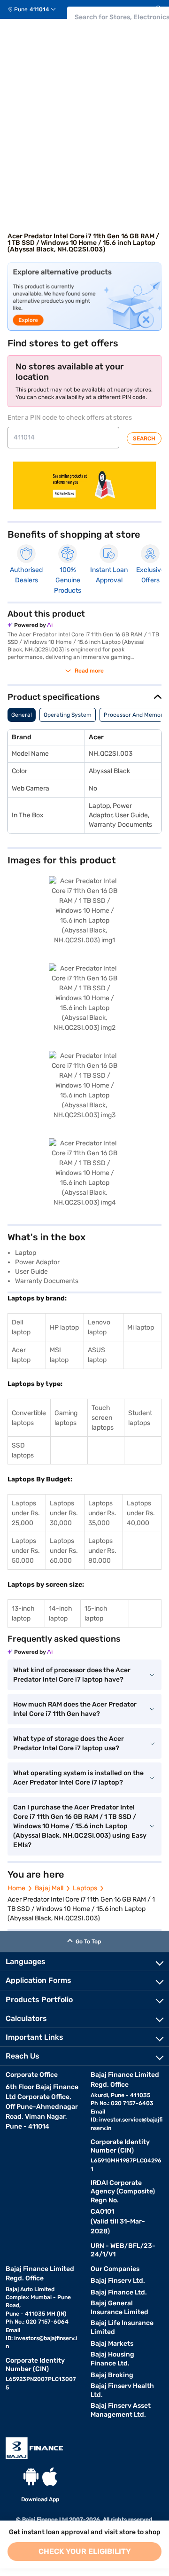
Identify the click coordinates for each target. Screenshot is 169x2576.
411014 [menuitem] (39, 9)
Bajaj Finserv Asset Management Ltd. (121, 2410)
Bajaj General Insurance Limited (119, 2308)
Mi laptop (141, 1327)
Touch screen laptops (103, 1418)
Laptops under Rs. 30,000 (64, 1513)
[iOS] (50, 2477)
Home (16, 1888)
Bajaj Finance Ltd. (119, 2292)
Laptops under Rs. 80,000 (102, 1551)
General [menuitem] (22, 715)
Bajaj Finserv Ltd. (118, 2281)
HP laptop (64, 1327)
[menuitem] (35, 9)
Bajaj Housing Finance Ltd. (112, 2359)
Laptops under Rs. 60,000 (64, 1551)
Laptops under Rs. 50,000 (26, 1551)
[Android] (31, 2477)
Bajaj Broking (112, 2375)
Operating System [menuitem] (68, 715)
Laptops (85, 1888)
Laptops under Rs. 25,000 (26, 1513)
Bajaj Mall (49, 1888)
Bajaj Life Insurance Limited (122, 2327)
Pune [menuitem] (21, 9)
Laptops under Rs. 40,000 (141, 1513)
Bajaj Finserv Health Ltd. (122, 2390)
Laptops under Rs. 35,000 (102, 1513)
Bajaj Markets (112, 2344)
